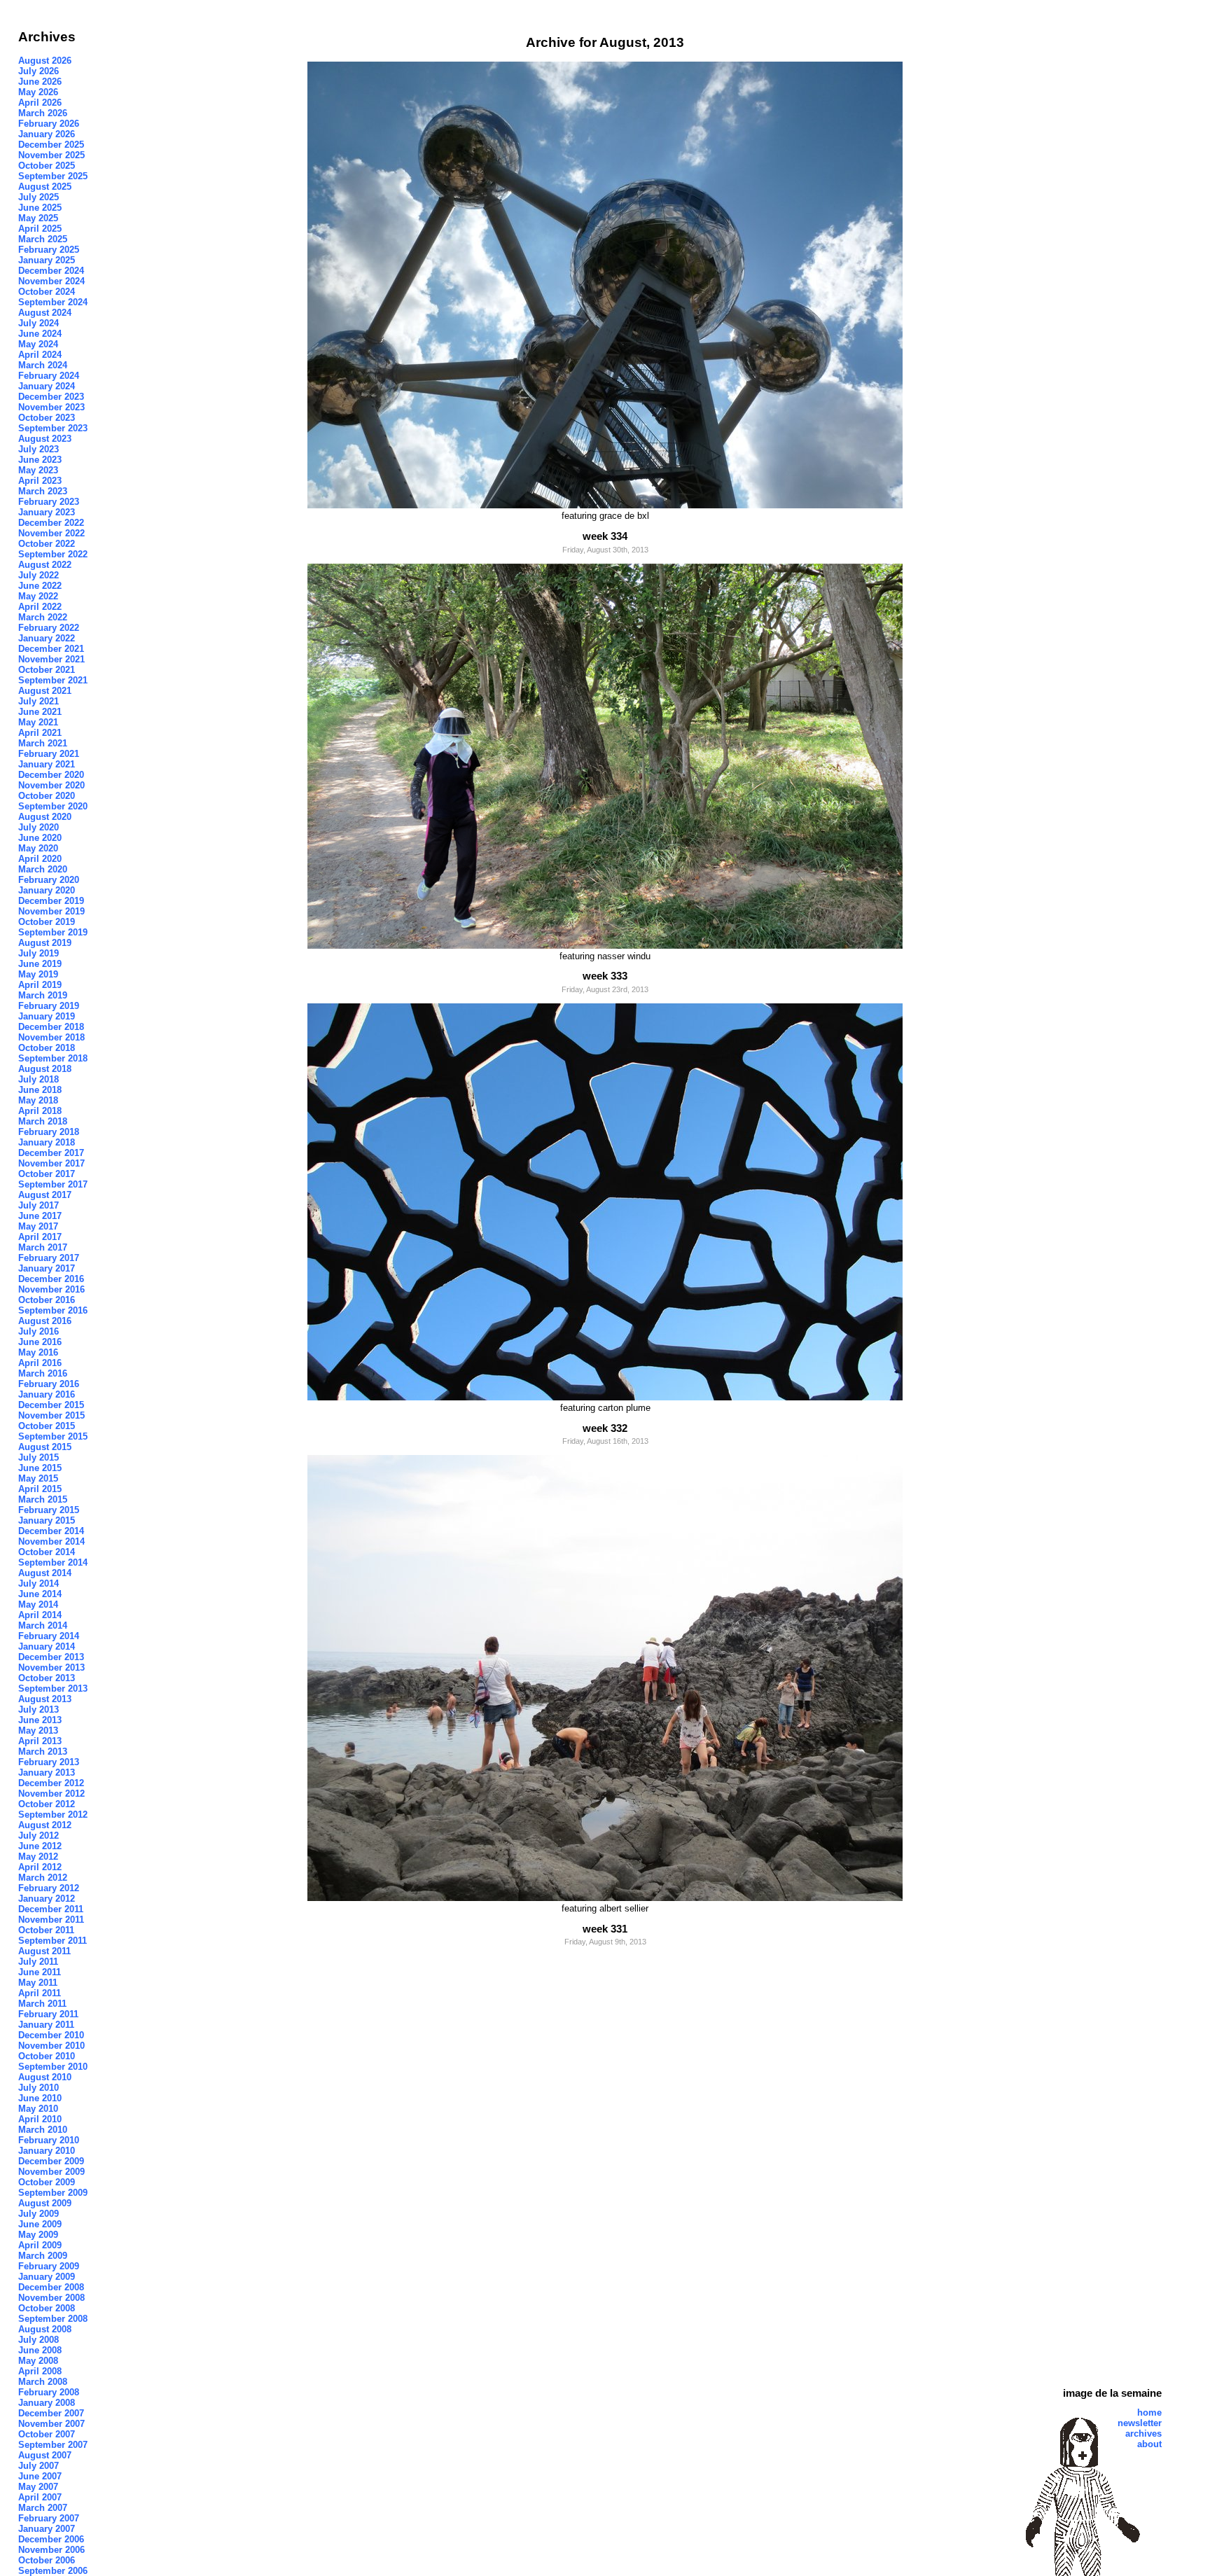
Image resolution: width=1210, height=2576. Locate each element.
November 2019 (51, 911)
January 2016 (47, 1394)
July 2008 (39, 2340)
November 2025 (51, 155)
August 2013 (45, 1699)
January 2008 (47, 2403)
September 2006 (53, 2571)
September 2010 (53, 2067)
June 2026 (40, 82)
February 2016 (49, 1384)
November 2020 (51, 785)
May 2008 (38, 2361)
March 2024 (43, 365)
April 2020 (40, 859)
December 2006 (51, 2539)
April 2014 (40, 1615)
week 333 (605, 976)
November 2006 (51, 2550)
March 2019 (43, 995)
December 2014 (51, 1531)
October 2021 (47, 670)
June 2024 (40, 334)
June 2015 (40, 1468)
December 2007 (51, 2413)
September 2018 (53, 1058)
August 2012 (45, 1825)
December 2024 (51, 271)
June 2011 (40, 1972)
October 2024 (47, 292)
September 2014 (53, 1562)
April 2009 (40, 2245)
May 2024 (38, 344)
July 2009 (39, 2214)
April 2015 (40, 1489)
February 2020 (49, 880)
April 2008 (40, 2371)
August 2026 (45, 61)
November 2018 (51, 1037)
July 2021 (39, 701)
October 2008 (47, 2308)
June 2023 (40, 460)
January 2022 (47, 638)
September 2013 (53, 1689)
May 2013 (38, 1731)
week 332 (605, 1428)
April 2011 (40, 1993)
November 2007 (51, 2424)
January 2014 (47, 1646)
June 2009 (40, 2224)
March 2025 (43, 239)
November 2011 (51, 1920)
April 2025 (40, 229)
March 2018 (43, 1121)
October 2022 (47, 544)
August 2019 (45, 943)
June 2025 (40, 208)
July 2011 (38, 1962)
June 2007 (40, 2476)
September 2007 (53, 2445)
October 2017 (47, 1174)
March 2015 (43, 1499)
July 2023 (39, 449)
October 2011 (46, 1930)
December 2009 (51, 2161)
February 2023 (49, 502)
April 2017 (40, 1237)
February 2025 (49, 250)
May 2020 (38, 848)
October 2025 (47, 166)
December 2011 (51, 1909)
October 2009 (47, 2182)
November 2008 (51, 2298)
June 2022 (40, 586)
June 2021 (40, 712)
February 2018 (49, 1132)
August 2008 (45, 2329)
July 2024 (39, 323)
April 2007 (40, 2497)
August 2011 (44, 1951)
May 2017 (38, 1226)
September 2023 (53, 428)
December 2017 (51, 1153)
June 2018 (40, 1090)
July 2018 (39, 1079)
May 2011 (38, 1983)
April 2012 (40, 1867)
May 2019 (38, 974)
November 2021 (51, 659)
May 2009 (38, 2235)
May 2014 (38, 1604)
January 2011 (46, 2025)
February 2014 (49, 1636)
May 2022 (38, 596)
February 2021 (49, 754)
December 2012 (51, 1783)
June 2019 (40, 964)
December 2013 (51, 1657)
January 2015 (47, 1520)
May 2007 (38, 2487)
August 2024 (45, 313)
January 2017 (47, 1268)
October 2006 (47, 2560)
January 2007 (47, 2529)
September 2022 (53, 554)
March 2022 (43, 617)
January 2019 (47, 1016)
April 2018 (40, 1111)
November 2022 (51, 533)
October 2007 (47, 2434)
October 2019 (47, 922)
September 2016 (53, 1310)
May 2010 (38, 2109)
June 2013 (40, 1720)
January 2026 (47, 134)
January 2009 (47, 2277)
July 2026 (39, 71)
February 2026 (49, 124)
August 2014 (45, 1573)
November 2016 (51, 1289)
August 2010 (45, 2077)
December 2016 (51, 1279)
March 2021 (43, 743)
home (1149, 2413)
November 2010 (51, 2046)
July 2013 (39, 1710)
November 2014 (51, 1541)
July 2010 (39, 2088)
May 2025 (38, 218)
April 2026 (40, 103)
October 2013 (47, 1678)
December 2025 (51, 145)
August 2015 (45, 1447)
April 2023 (40, 481)
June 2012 (40, 1846)
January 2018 (47, 1142)
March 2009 (43, 2256)
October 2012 (47, 1804)
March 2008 (43, 2382)
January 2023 (47, 512)
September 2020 (53, 806)
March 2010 (43, 2130)
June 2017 (40, 1216)
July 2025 (39, 197)
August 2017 (45, 1195)
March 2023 (43, 491)
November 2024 (51, 281)
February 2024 (49, 376)
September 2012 (53, 1815)
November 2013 (51, 1668)
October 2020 (47, 796)
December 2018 (51, 1027)
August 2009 (45, 2203)
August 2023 (45, 439)
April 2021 (40, 733)
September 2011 (53, 1941)
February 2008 (49, 2392)
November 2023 (51, 407)
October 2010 (47, 2056)
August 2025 (45, 187)
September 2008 (53, 2319)
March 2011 (42, 2004)
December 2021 (51, 649)
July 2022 (39, 575)
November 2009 (51, 2172)
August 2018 (45, 1069)
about (1149, 2444)
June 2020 (40, 838)
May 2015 (38, 1478)
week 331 (605, 1929)
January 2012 (47, 1899)
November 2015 (51, 1415)
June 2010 (40, 2098)
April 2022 (40, 607)
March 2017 (43, 1247)
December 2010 (51, 2035)
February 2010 (49, 2140)
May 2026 (38, 92)
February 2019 (49, 1006)
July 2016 (39, 1331)
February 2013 (49, 1762)
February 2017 (49, 1258)
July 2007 (39, 2466)
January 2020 (47, 890)
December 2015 (51, 1405)
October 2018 (47, 1048)
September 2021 (53, 680)
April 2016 (40, 1363)
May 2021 (38, 722)
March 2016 (43, 1373)
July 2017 (39, 1205)
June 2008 (40, 2350)
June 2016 (40, 1342)
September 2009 (53, 2193)
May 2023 (38, 470)
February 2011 (48, 2014)
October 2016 (47, 1300)
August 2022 (45, 565)
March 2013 (43, 1752)
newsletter (1140, 2423)
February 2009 (49, 2266)
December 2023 (51, 397)
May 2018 (38, 1100)
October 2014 (47, 1552)
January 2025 (47, 260)
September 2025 (53, 176)
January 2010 (47, 2151)
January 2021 (47, 764)
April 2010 (40, 2119)
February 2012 (49, 1888)
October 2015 (47, 1426)
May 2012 (38, 1857)
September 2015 (53, 1436)
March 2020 (43, 869)
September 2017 (53, 1184)
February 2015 (49, 1510)
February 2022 (49, 628)
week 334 (605, 536)
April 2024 (40, 355)
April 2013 (40, 1741)
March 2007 (43, 2508)
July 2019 (39, 953)
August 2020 (45, 817)
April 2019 (40, 985)
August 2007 (45, 2455)
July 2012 (39, 1836)
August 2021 (45, 691)
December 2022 (51, 523)
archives (1143, 2434)
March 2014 (43, 1625)
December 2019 (51, 901)
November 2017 (51, 1163)
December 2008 (51, 2287)
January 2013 (47, 1773)
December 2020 (51, 775)
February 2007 (49, 2518)
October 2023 (47, 418)
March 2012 (43, 1878)
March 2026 (43, 113)
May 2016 (38, 1352)
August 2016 (45, 1321)
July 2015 (39, 1457)
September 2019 (53, 932)
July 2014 (39, 1583)
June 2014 (40, 1594)
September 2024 (53, 302)
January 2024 (47, 386)
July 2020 (39, 827)
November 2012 (51, 1794)
